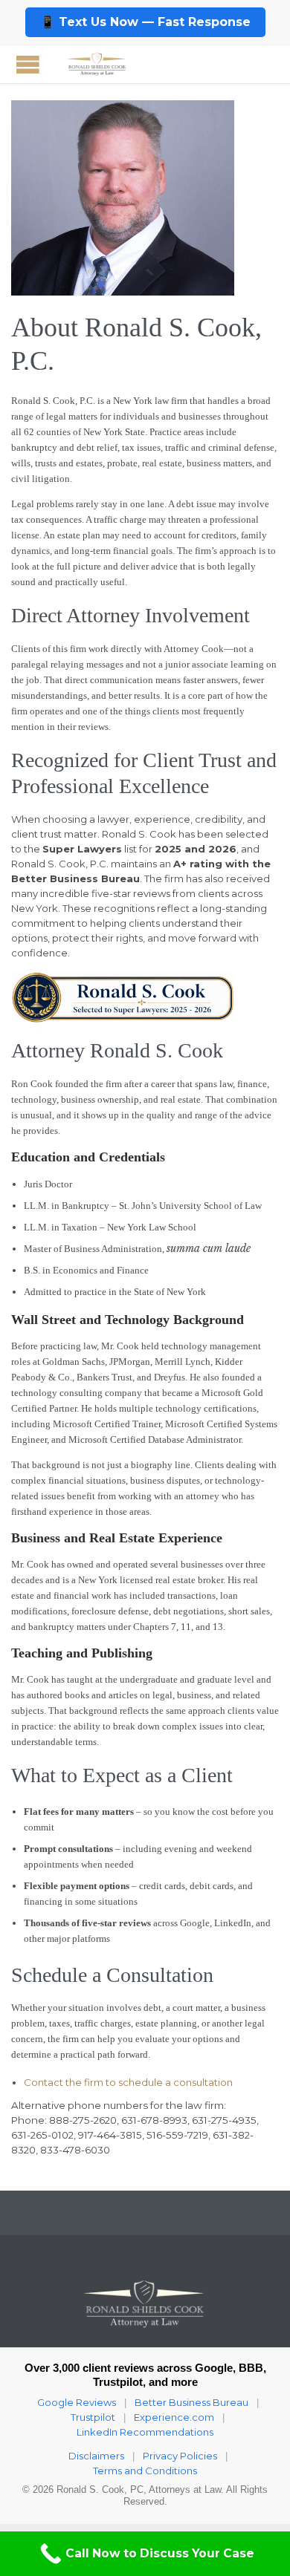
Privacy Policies (180, 2456)
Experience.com (174, 2417)
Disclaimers (96, 2456)
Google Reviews (77, 2402)
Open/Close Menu (28, 64)
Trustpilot (93, 2417)
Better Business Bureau (191, 2402)
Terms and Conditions (145, 2471)
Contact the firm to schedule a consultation (128, 2082)
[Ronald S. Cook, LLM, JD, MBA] (97, 64)
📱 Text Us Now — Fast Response (145, 22)
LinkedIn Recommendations (145, 2432)
